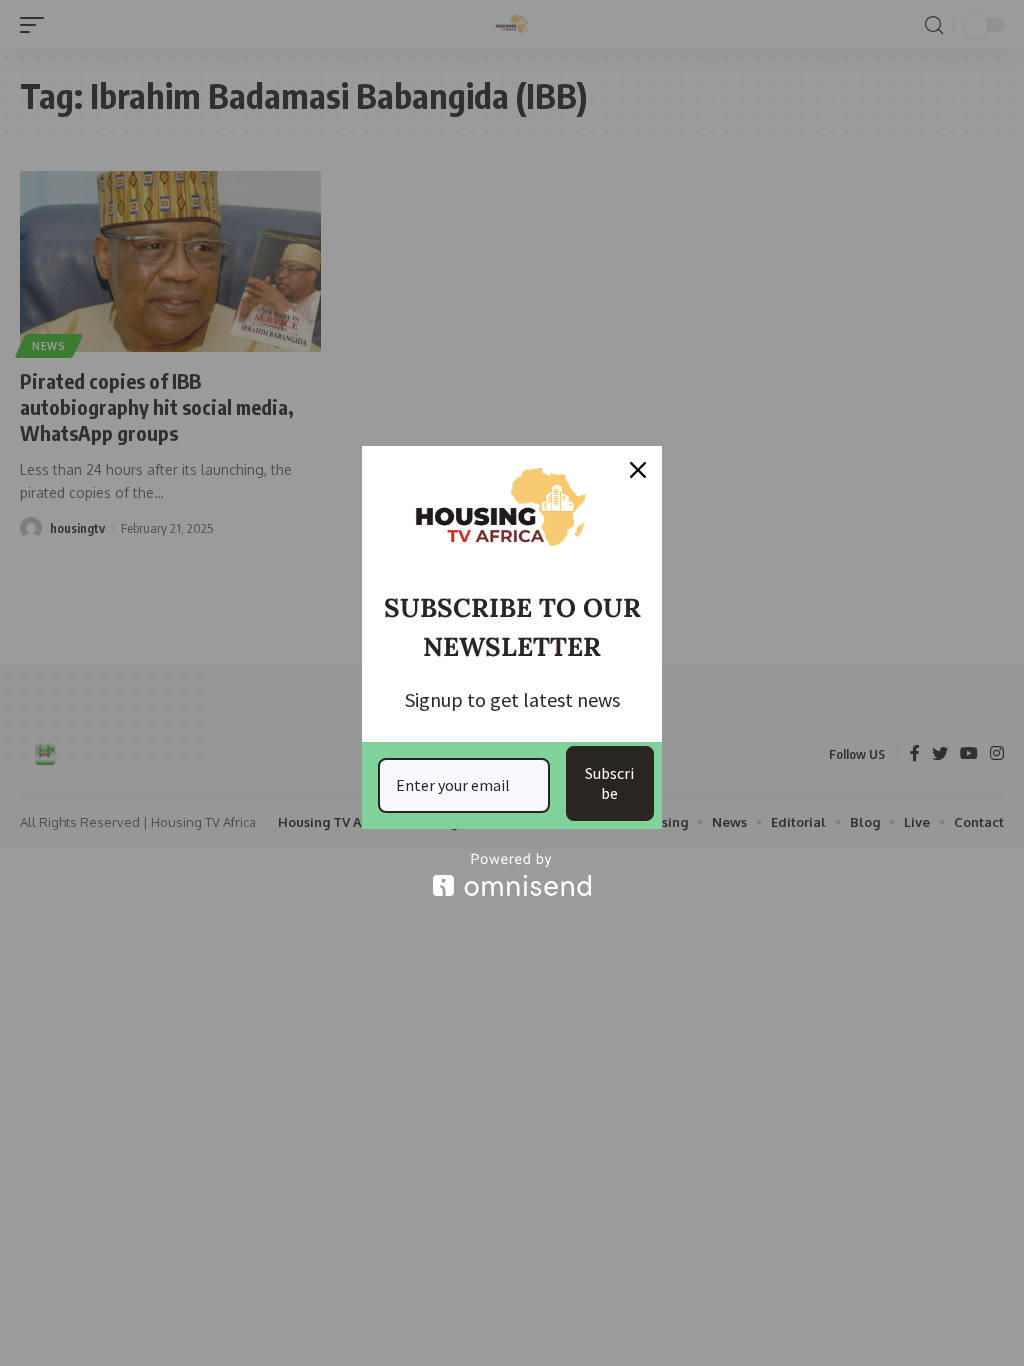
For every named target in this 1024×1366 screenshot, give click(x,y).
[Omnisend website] (512, 874)
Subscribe (609, 782)
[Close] (638, 470)
